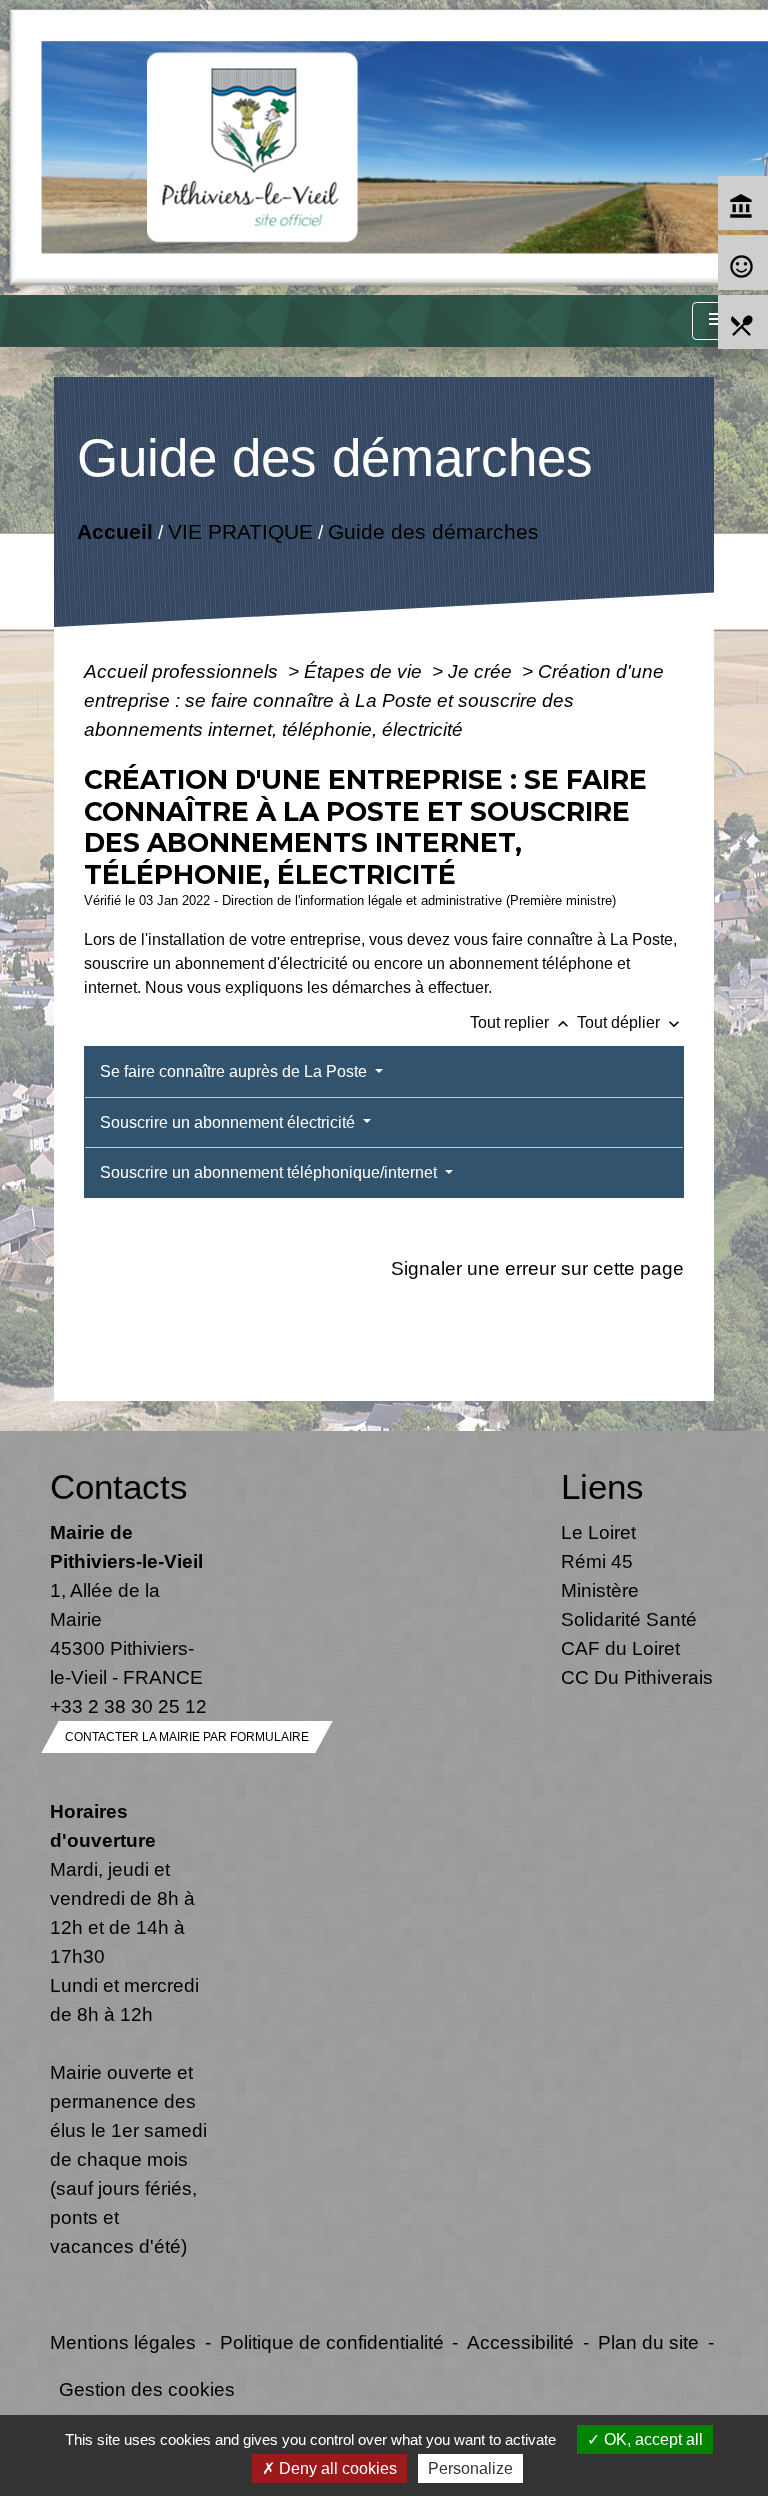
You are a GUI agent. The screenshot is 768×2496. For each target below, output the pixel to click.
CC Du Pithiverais (637, 1677)
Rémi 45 (597, 1561)
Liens (602, 1486)
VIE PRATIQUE (239, 530)
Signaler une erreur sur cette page (537, 1268)
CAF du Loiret (620, 1648)
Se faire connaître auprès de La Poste (235, 1071)
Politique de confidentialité (332, 2342)
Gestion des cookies (147, 2389)
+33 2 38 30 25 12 (128, 1706)
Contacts (119, 1486)
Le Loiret (598, 1532)
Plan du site (648, 2342)
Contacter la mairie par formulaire (187, 1737)
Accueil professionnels (183, 671)
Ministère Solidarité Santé (629, 1604)
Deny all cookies (336, 2468)
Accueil (114, 530)
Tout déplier (630, 1022)
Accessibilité (520, 2342)
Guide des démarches (432, 530)
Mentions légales (123, 2342)
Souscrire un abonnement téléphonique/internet (270, 1172)
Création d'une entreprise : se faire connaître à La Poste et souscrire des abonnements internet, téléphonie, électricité (374, 700)
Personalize (470, 2468)
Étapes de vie (365, 671)
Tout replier (521, 1022)
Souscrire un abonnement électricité (229, 1122)
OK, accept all (651, 2439)
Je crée (482, 671)
